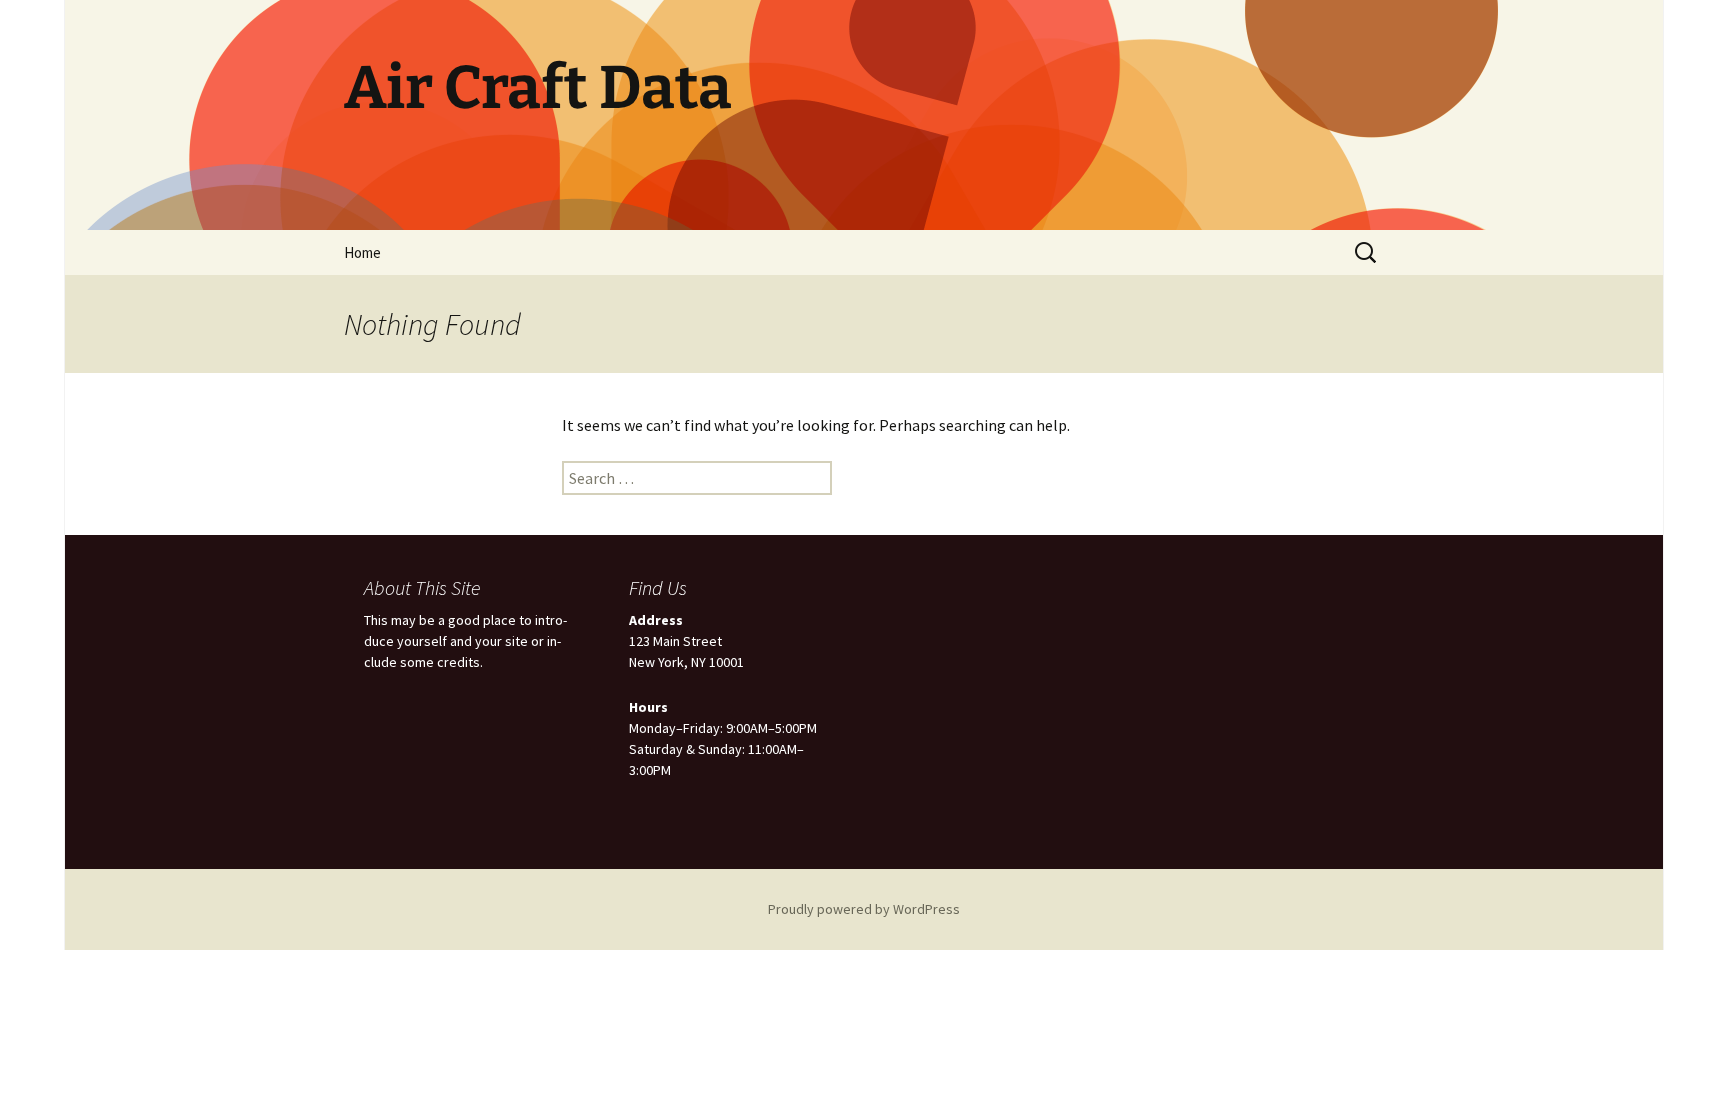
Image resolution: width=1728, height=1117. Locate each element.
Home (362, 252)
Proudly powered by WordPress (864, 909)
